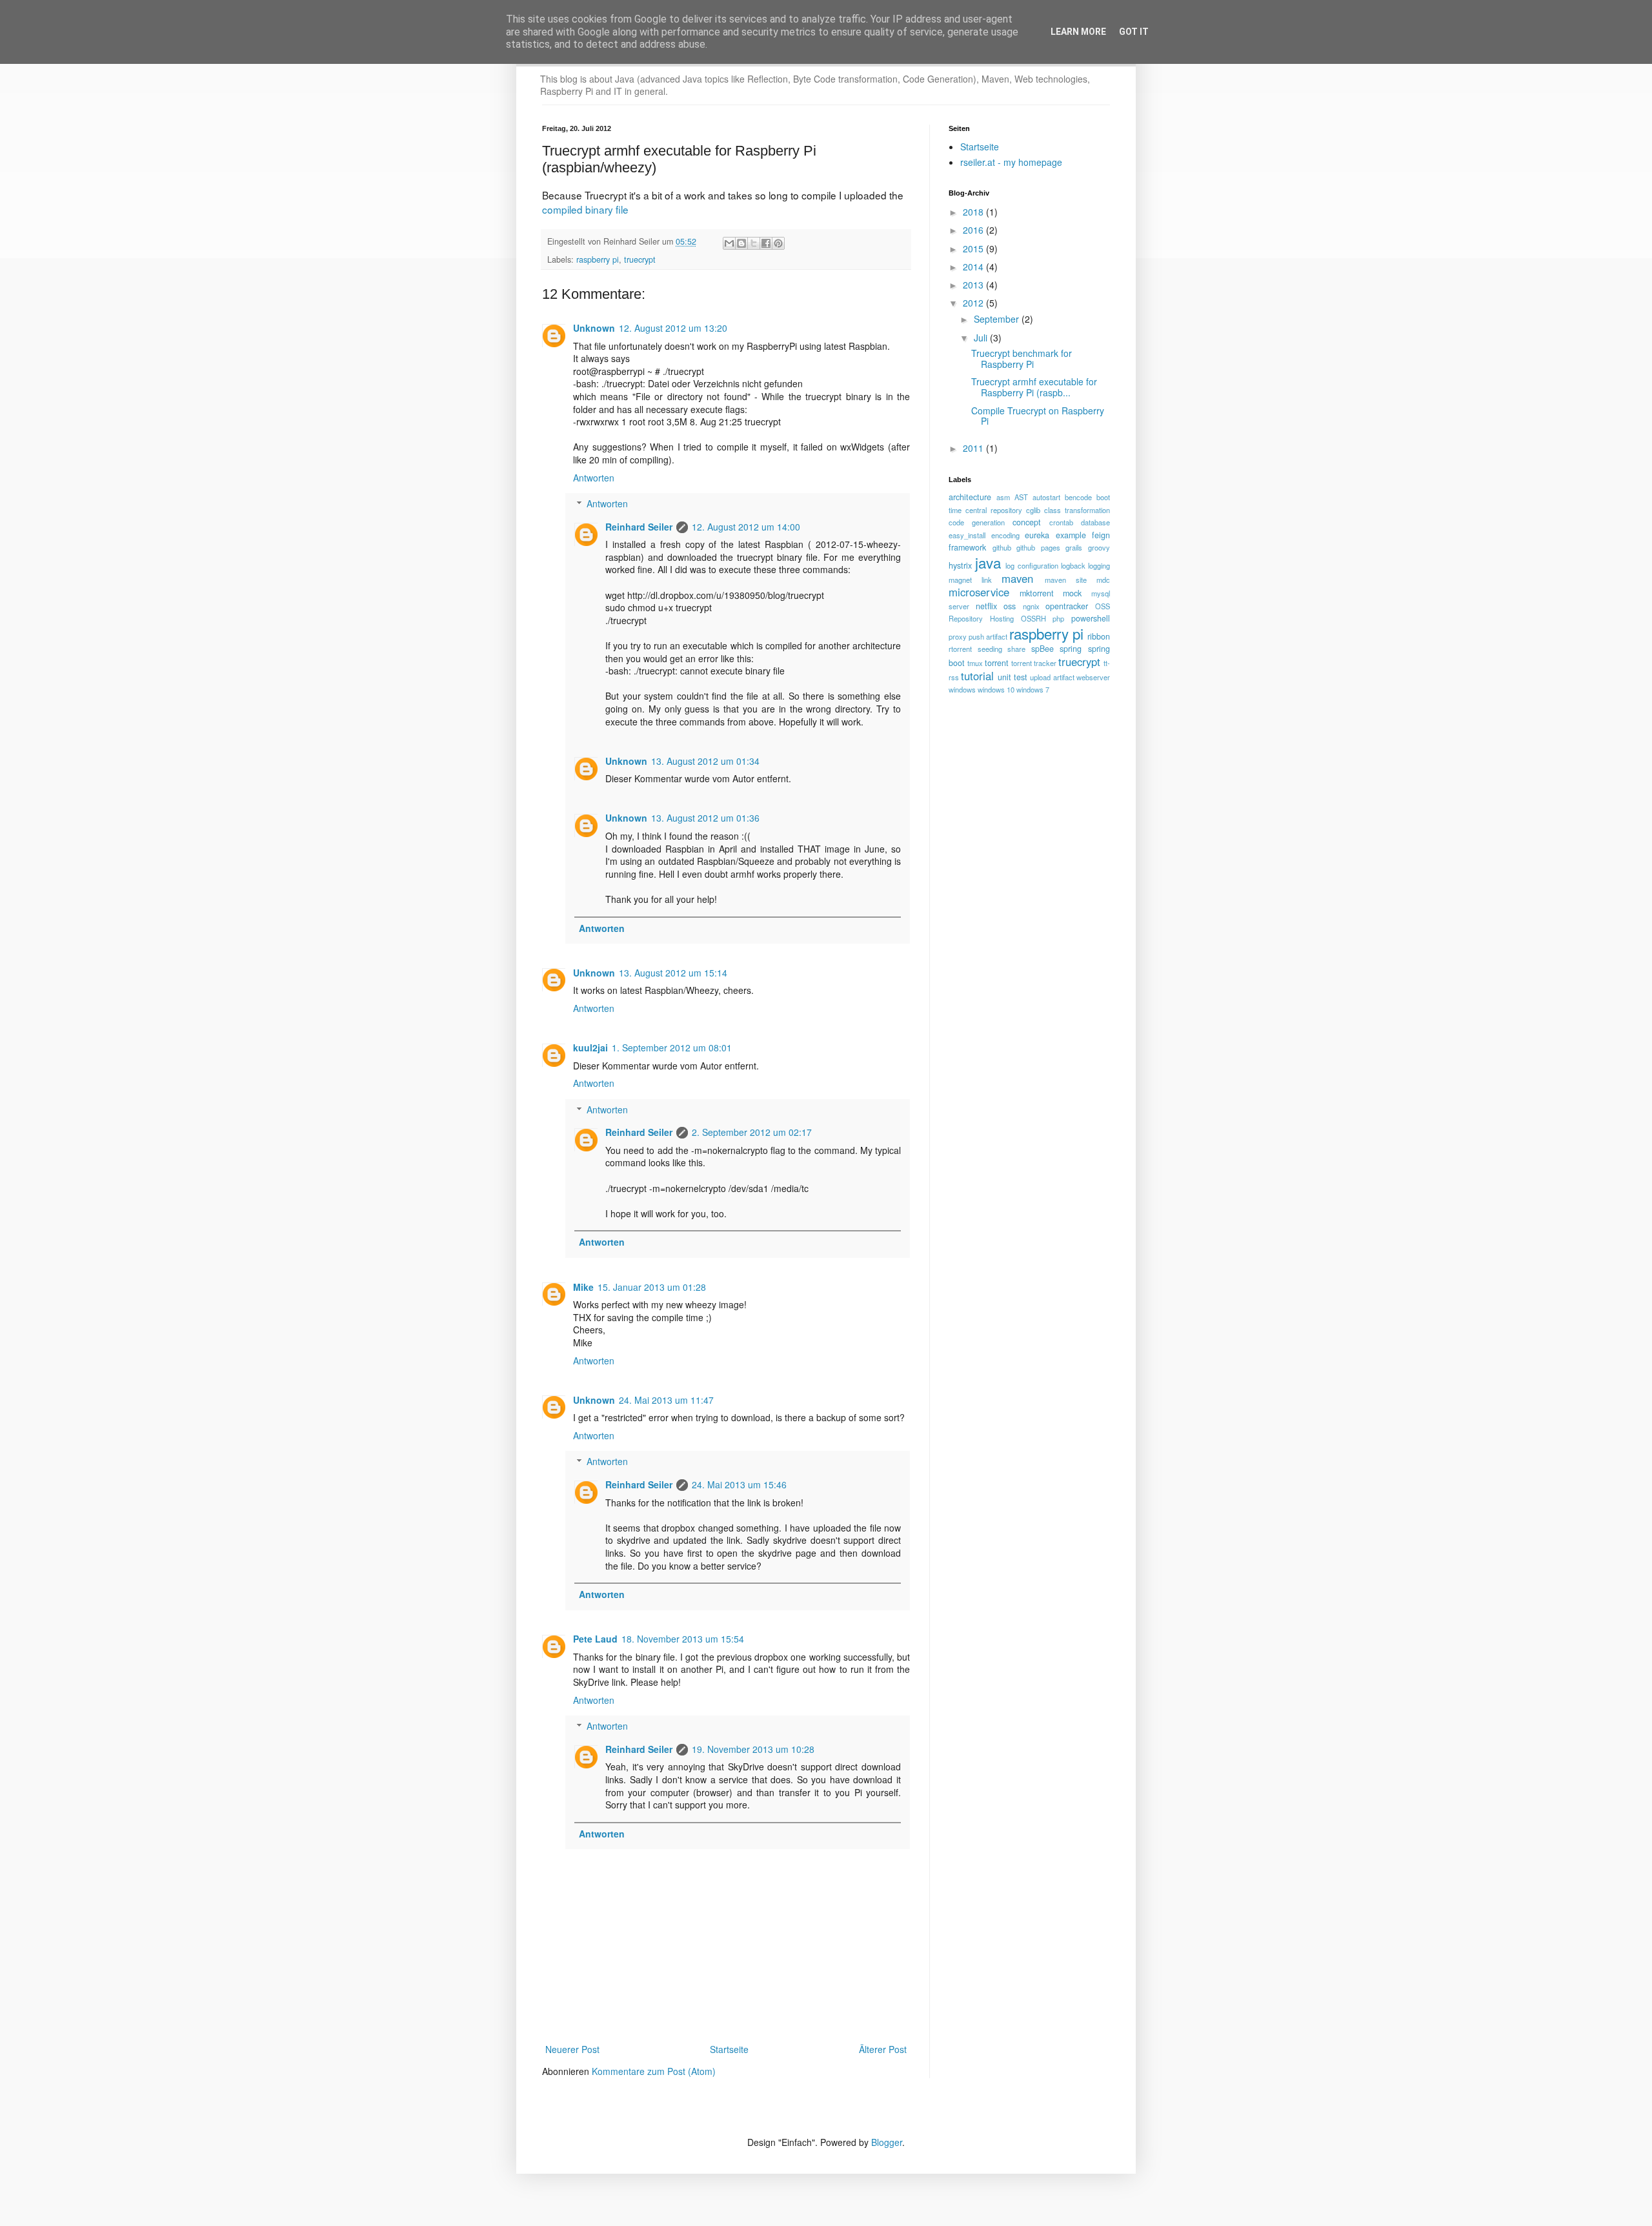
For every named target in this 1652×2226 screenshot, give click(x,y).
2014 (974, 267)
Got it (1134, 32)
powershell (1091, 618)
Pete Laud (595, 1639)
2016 (974, 230)
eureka (1037, 535)
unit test (1012, 677)
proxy (958, 636)
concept (1027, 522)
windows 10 (996, 689)
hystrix (960, 565)
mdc (1103, 580)
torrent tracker (1034, 663)
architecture (970, 497)
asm (1003, 497)
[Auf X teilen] (754, 243)
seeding (990, 649)
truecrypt (640, 259)
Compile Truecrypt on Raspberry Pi (1038, 416)
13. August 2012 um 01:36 (705, 818)
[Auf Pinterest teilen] (778, 243)
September (998, 319)
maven (1017, 578)
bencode (1078, 497)
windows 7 (1033, 689)
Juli (982, 338)
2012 (974, 303)
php (1058, 618)
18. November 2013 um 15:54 (683, 1639)
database (1095, 522)
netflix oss (996, 606)
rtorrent (960, 649)
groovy (1099, 547)
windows (962, 689)
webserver (1093, 677)
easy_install (967, 535)
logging (1099, 565)
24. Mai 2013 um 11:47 (666, 1400)
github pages (1038, 547)
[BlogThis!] (741, 243)
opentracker (1067, 606)
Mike (583, 1287)
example (1071, 535)
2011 (974, 448)
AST (1021, 497)
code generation (977, 522)
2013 (974, 285)
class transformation (1077, 510)
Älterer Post (883, 2049)
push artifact (988, 636)
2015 (974, 248)
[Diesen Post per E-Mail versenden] (729, 243)
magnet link (970, 580)
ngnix (1031, 606)
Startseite (729, 2049)
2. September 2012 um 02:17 (752, 1132)
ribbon (1099, 636)
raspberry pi (598, 259)
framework (967, 547)
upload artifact (1052, 677)
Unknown (594, 328)
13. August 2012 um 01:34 (705, 761)
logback (1073, 565)
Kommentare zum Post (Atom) (654, 2071)
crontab (1061, 522)
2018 (974, 212)
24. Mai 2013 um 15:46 (739, 1484)
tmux (975, 663)
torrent (997, 663)
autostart (1046, 497)
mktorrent (1037, 593)
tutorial (977, 676)
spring (1071, 649)
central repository (994, 510)
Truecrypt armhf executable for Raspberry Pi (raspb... (1034, 387)
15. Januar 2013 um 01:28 (652, 1287)
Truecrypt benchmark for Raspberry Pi (1022, 359)
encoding (1005, 535)
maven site (1066, 580)
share (1016, 649)
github (1002, 547)
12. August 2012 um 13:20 (673, 328)
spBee (1043, 649)
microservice (979, 592)
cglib (1033, 510)
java (988, 562)
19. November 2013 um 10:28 (753, 1749)
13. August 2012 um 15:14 (673, 973)
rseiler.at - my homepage (1011, 162)
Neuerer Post (572, 2049)
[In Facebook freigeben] (766, 243)
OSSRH (1033, 618)
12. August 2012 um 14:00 (746, 527)
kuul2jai (590, 1047)
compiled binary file (585, 209)
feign (1101, 535)
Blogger (887, 2142)
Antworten (594, 478)
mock (1072, 593)
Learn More (1078, 32)
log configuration (1032, 565)
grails (1074, 547)
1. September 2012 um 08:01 (672, 1047)
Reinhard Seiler (639, 527)
